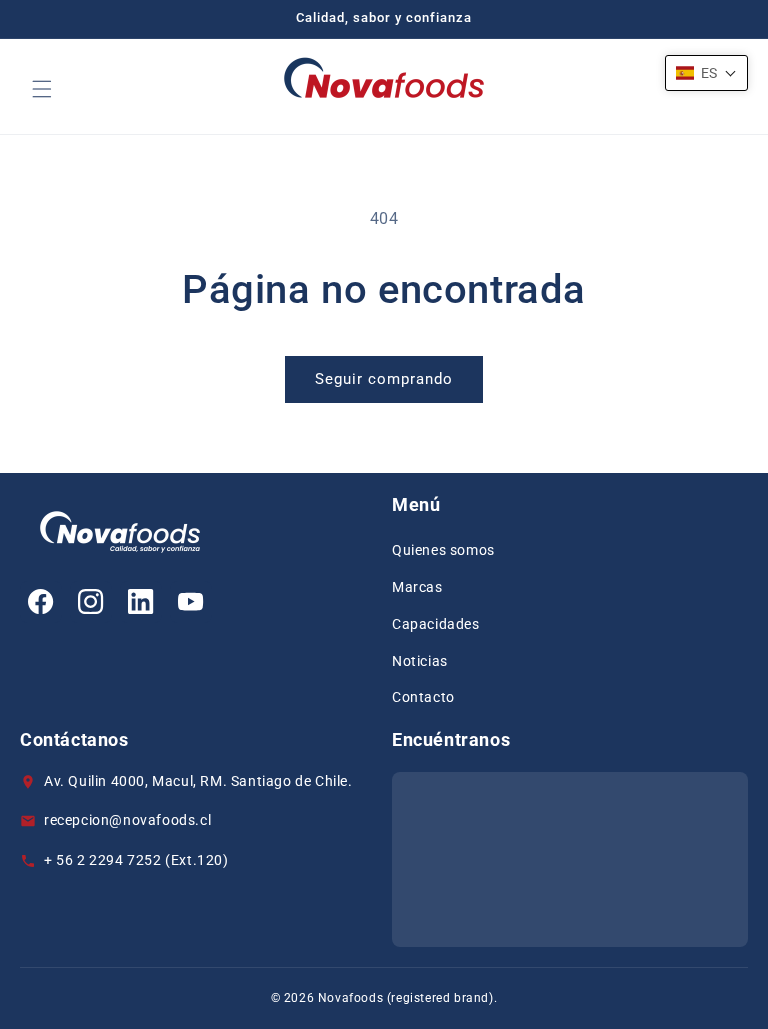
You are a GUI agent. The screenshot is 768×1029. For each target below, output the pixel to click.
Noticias (420, 661)
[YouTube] (191, 602)
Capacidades (436, 624)
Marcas (417, 587)
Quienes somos (443, 550)
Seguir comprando (384, 379)
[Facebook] (41, 602)
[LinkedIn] (141, 602)
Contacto (423, 697)
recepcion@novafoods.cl (127, 820)
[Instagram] (91, 602)
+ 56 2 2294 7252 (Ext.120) (140, 860)
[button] (42, 89)
